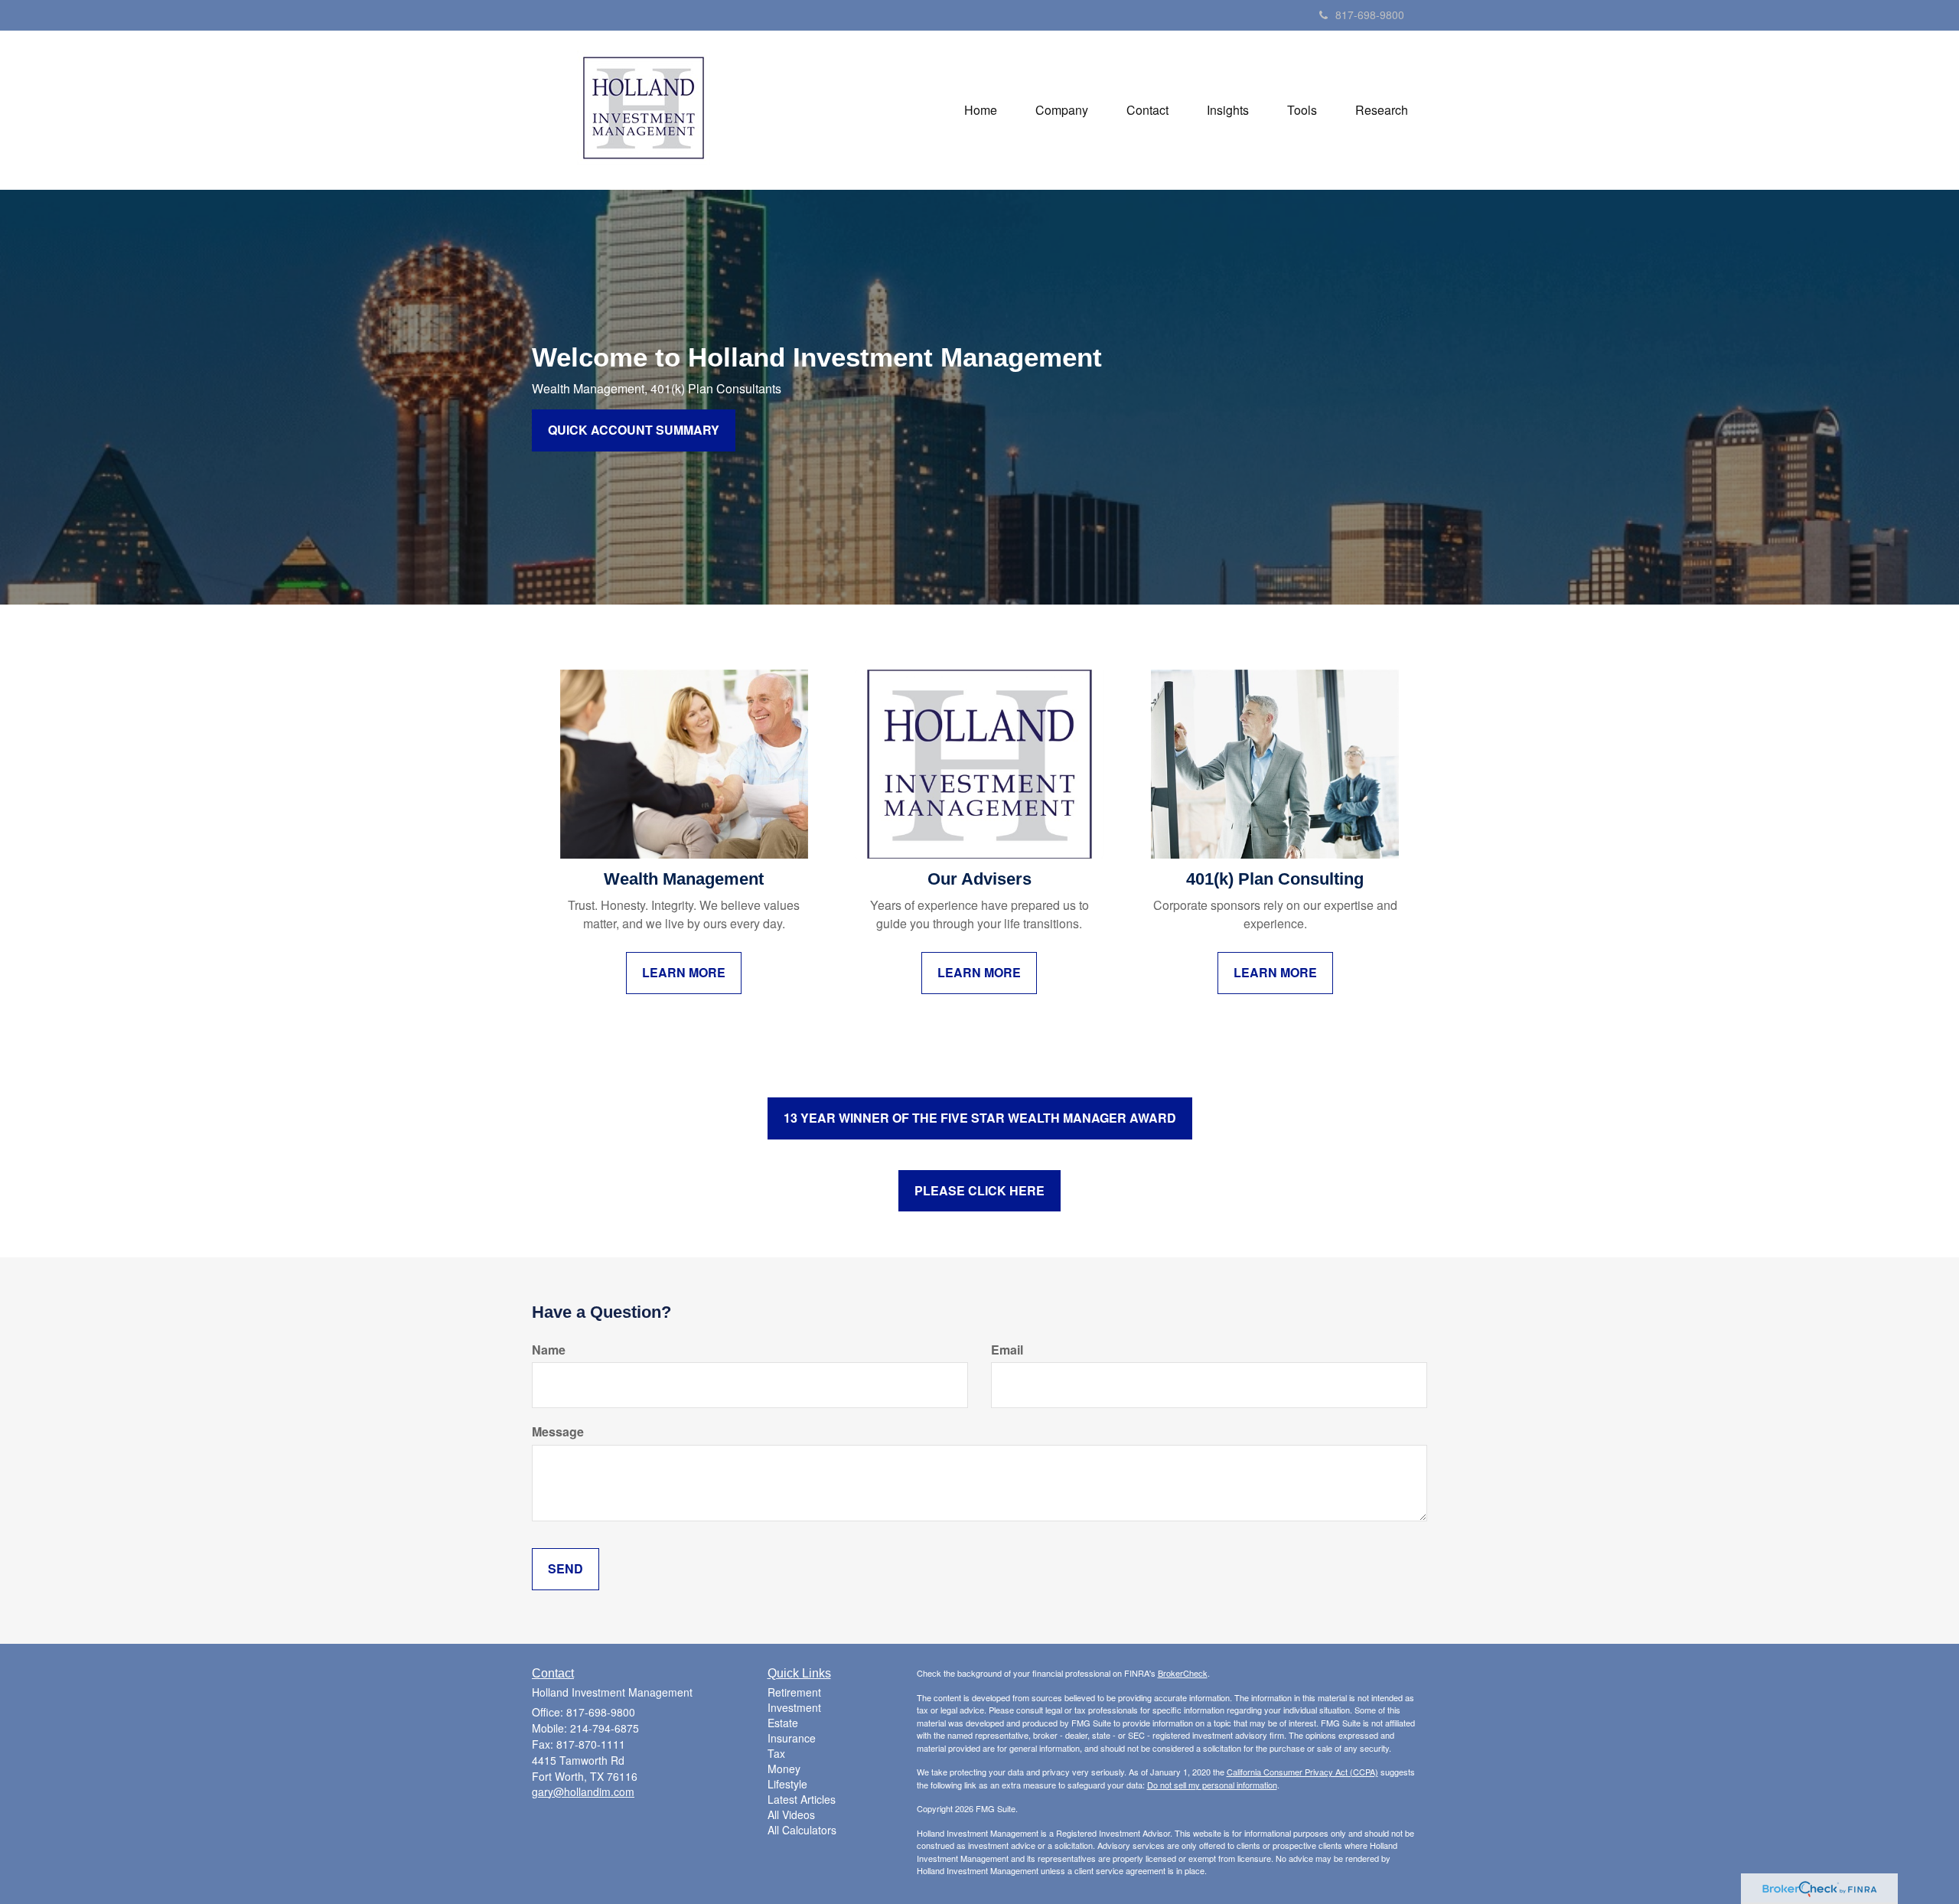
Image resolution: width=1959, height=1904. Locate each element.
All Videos (791, 1814)
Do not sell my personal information (1212, 1785)
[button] (1062, 110)
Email (1007, 1350)
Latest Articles (802, 1799)
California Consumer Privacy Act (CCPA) (1302, 1772)
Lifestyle (787, 1784)
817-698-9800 (1370, 15)
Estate (783, 1723)
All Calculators (802, 1830)
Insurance (792, 1738)
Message (558, 1432)
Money (784, 1769)
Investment (794, 1707)
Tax (776, 1753)
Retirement (794, 1692)
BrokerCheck (1183, 1673)
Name (549, 1350)
